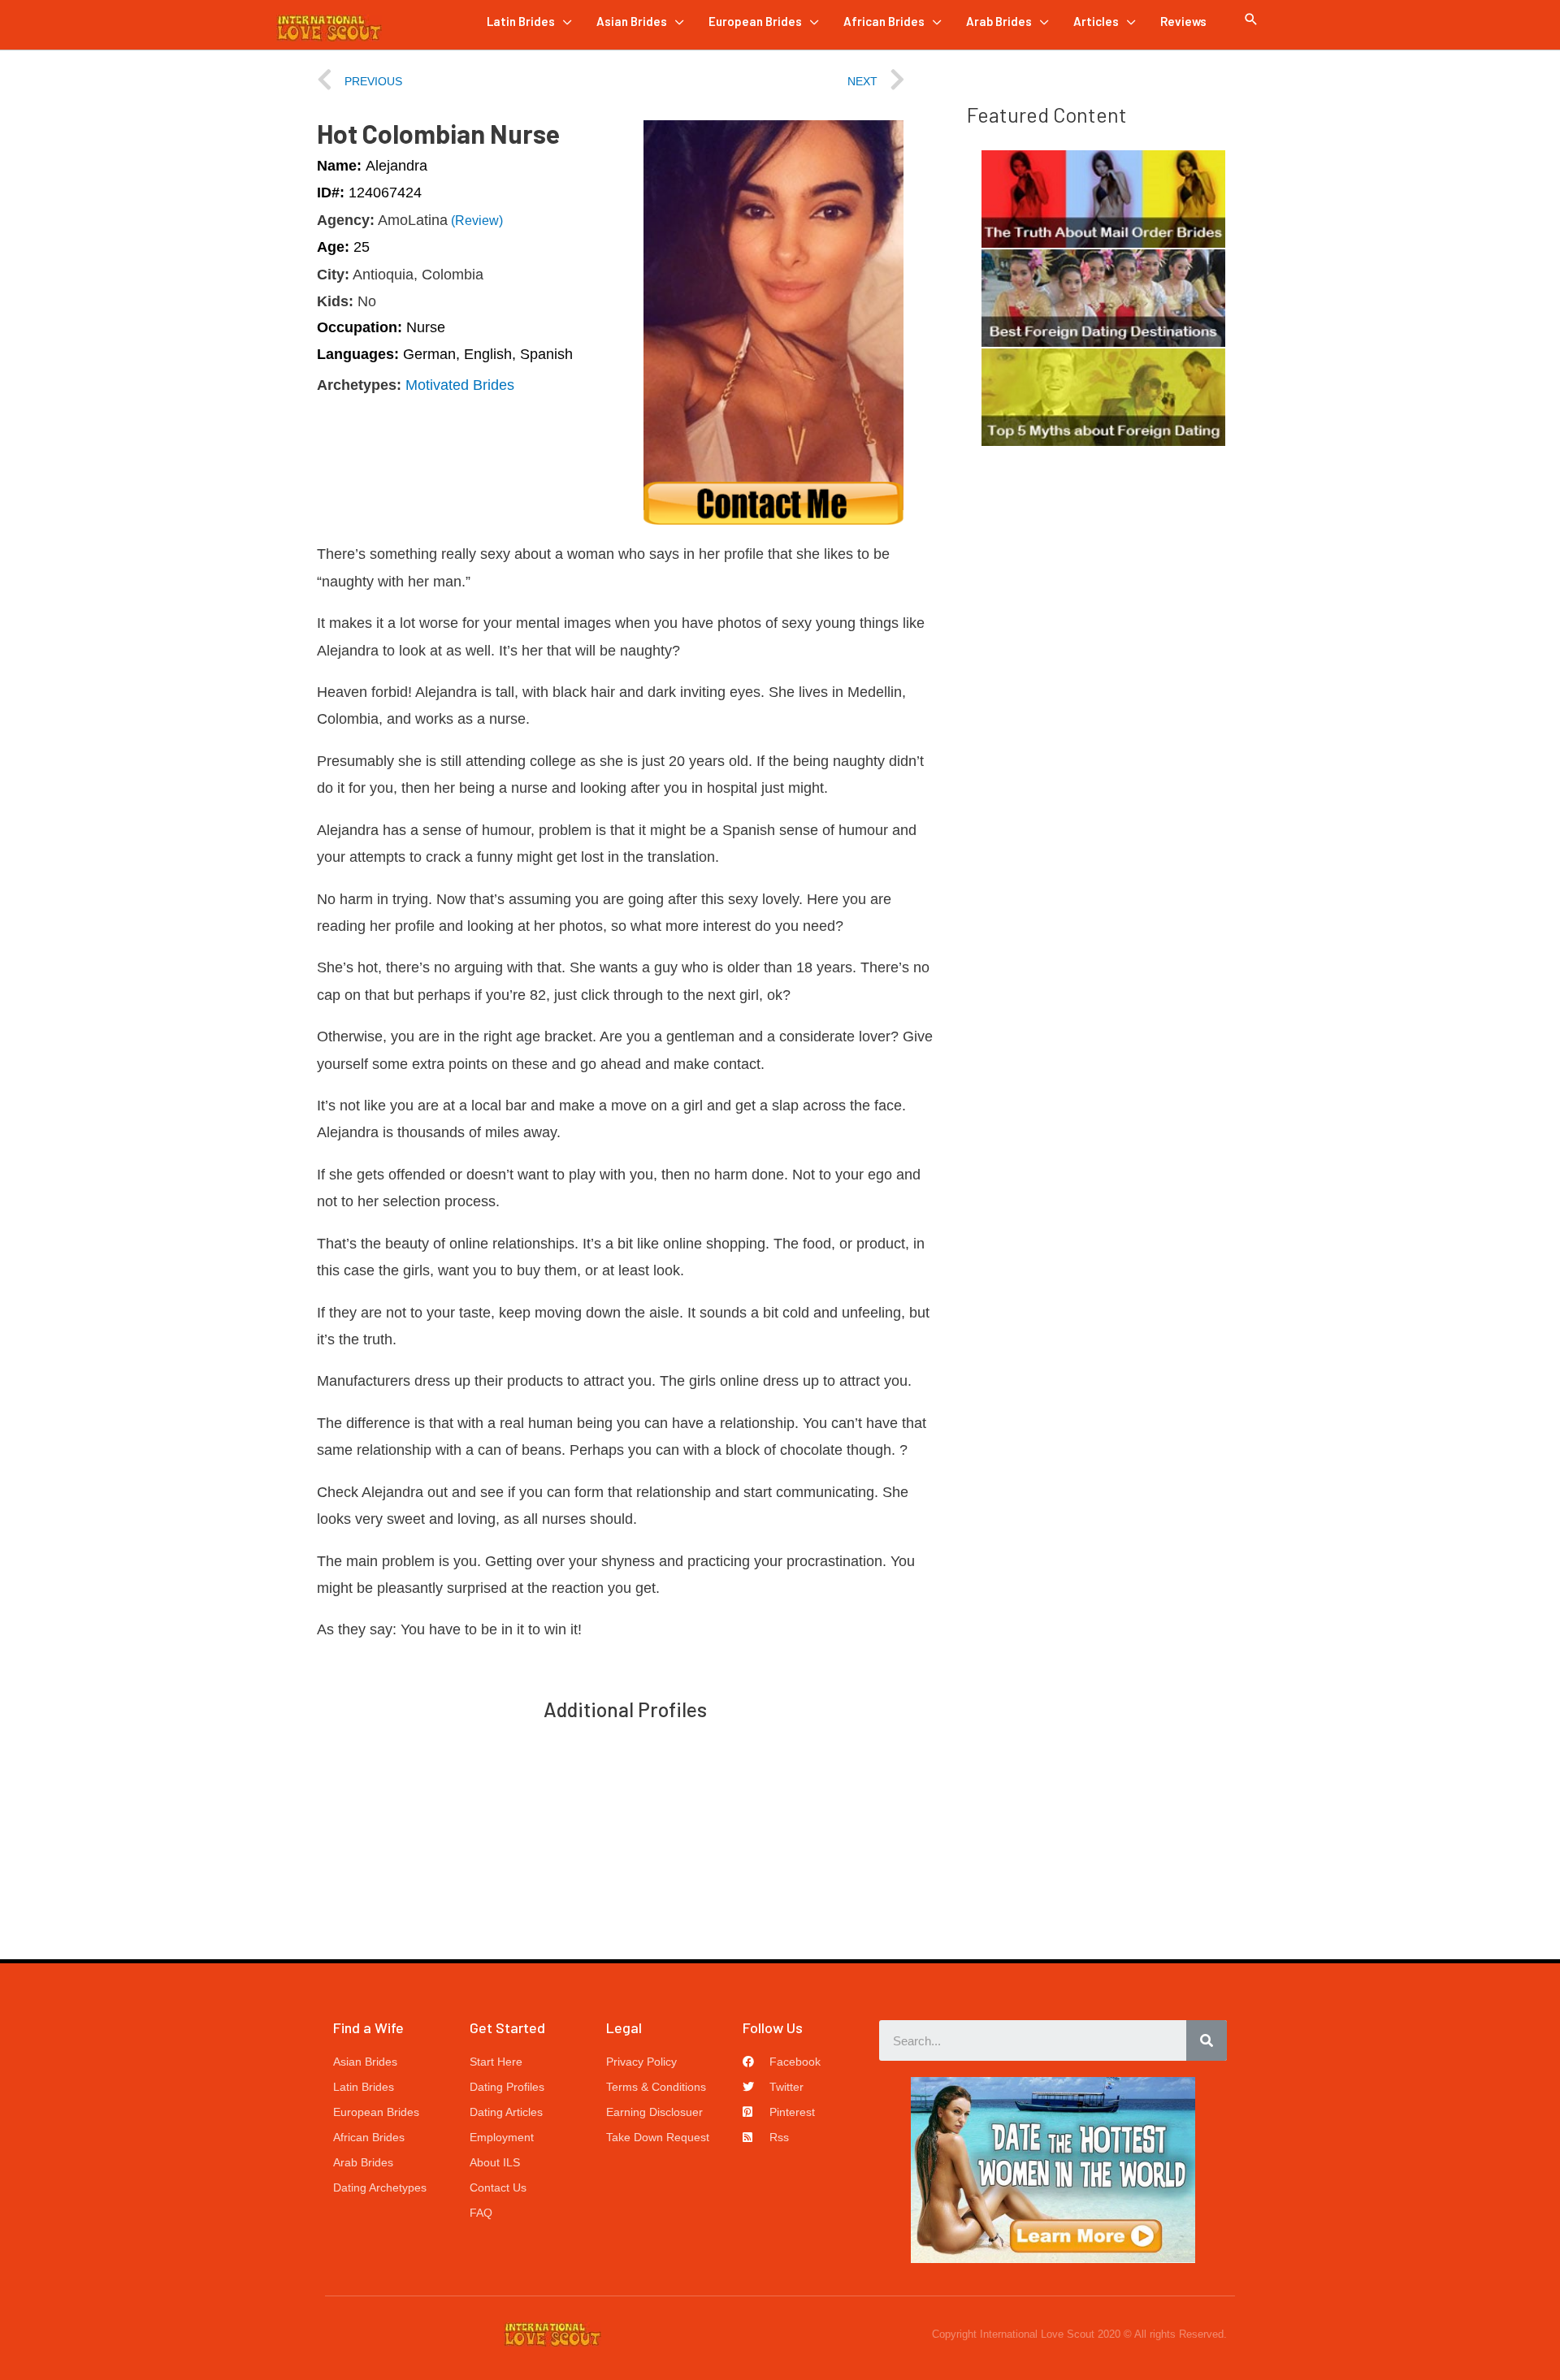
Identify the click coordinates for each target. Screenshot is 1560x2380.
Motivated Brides (460, 385)
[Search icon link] (1251, 19)
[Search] (1207, 2040)
